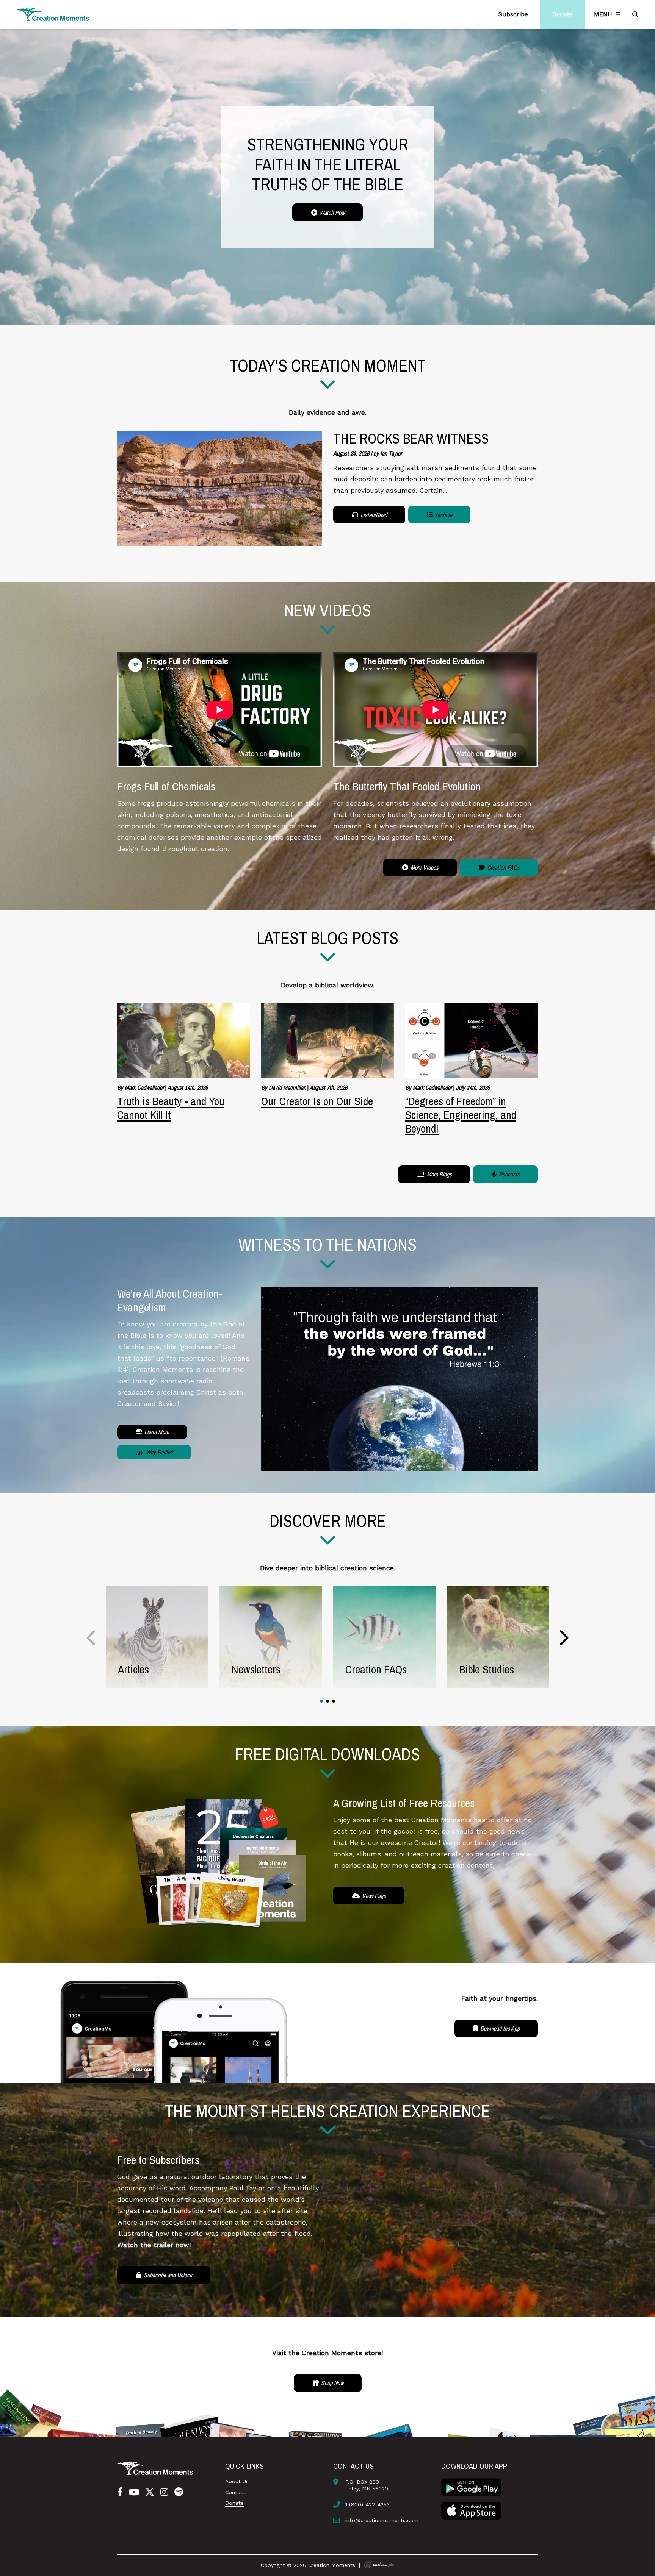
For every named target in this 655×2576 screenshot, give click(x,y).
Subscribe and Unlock (167, 2275)
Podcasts (508, 1174)
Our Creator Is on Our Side (317, 1101)
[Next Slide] (563, 1638)
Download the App (499, 2028)
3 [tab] (334, 1701)
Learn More (156, 1432)
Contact (235, 2492)
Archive (443, 515)
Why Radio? (159, 1452)
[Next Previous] (92, 1638)
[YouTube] (134, 2492)
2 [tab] (327, 1701)
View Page (373, 1896)
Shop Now (331, 2383)
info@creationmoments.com (382, 2520)
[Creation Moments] (53, 15)
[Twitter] (150, 2492)
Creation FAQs (503, 867)
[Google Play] (471, 2487)
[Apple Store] (471, 2510)
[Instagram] (164, 2492)
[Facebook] (120, 2492)
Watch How (331, 212)
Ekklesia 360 (379, 2565)
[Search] (636, 14)
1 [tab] (321, 1701)
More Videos (424, 867)
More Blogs (439, 1174)
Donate (234, 2503)
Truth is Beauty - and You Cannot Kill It (171, 1108)
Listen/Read (373, 515)
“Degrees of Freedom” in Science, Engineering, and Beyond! (461, 1115)
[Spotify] (179, 2492)
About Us (237, 2481)
